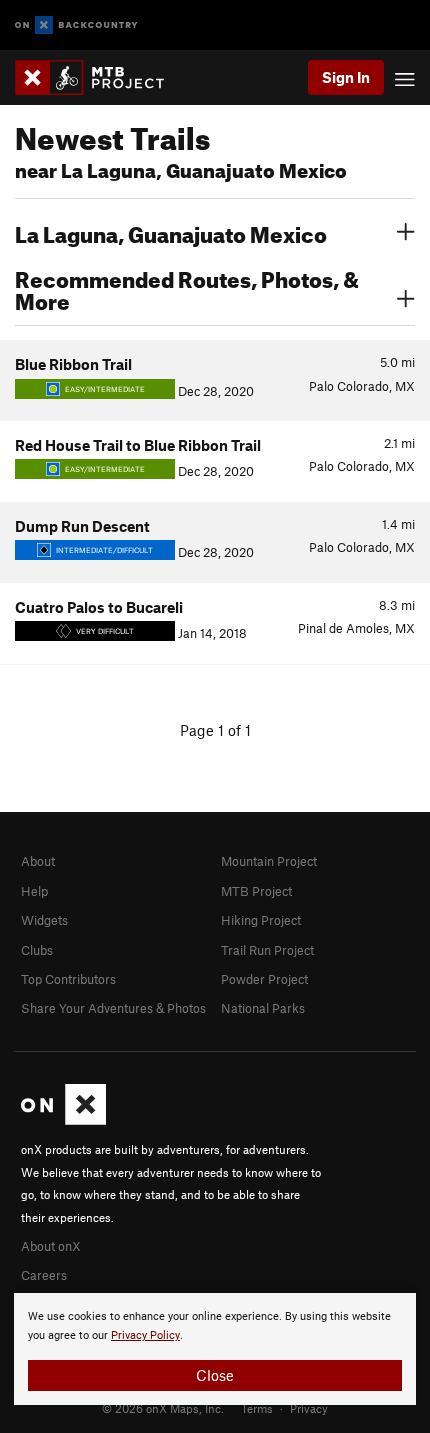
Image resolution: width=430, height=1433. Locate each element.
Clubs (37, 950)
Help (34, 891)
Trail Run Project (267, 950)
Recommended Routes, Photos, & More (187, 288)
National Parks (263, 1008)
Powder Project (264, 979)
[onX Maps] (63, 1120)
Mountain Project (269, 861)
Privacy (309, 1408)
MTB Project (256, 891)
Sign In (346, 77)
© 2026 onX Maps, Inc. (163, 1408)
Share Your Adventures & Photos (113, 1008)
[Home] (99, 77)
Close (215, 1375)
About (38, 861)
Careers (44, 1275)
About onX (51, 1246)
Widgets (44, 920)
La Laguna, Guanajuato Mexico (171, 232)
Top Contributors (68, 979)
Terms (257, 1408)
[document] (215, 1349)
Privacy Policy (145, 1335)
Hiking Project (261, 920)
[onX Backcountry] (76, 25)
